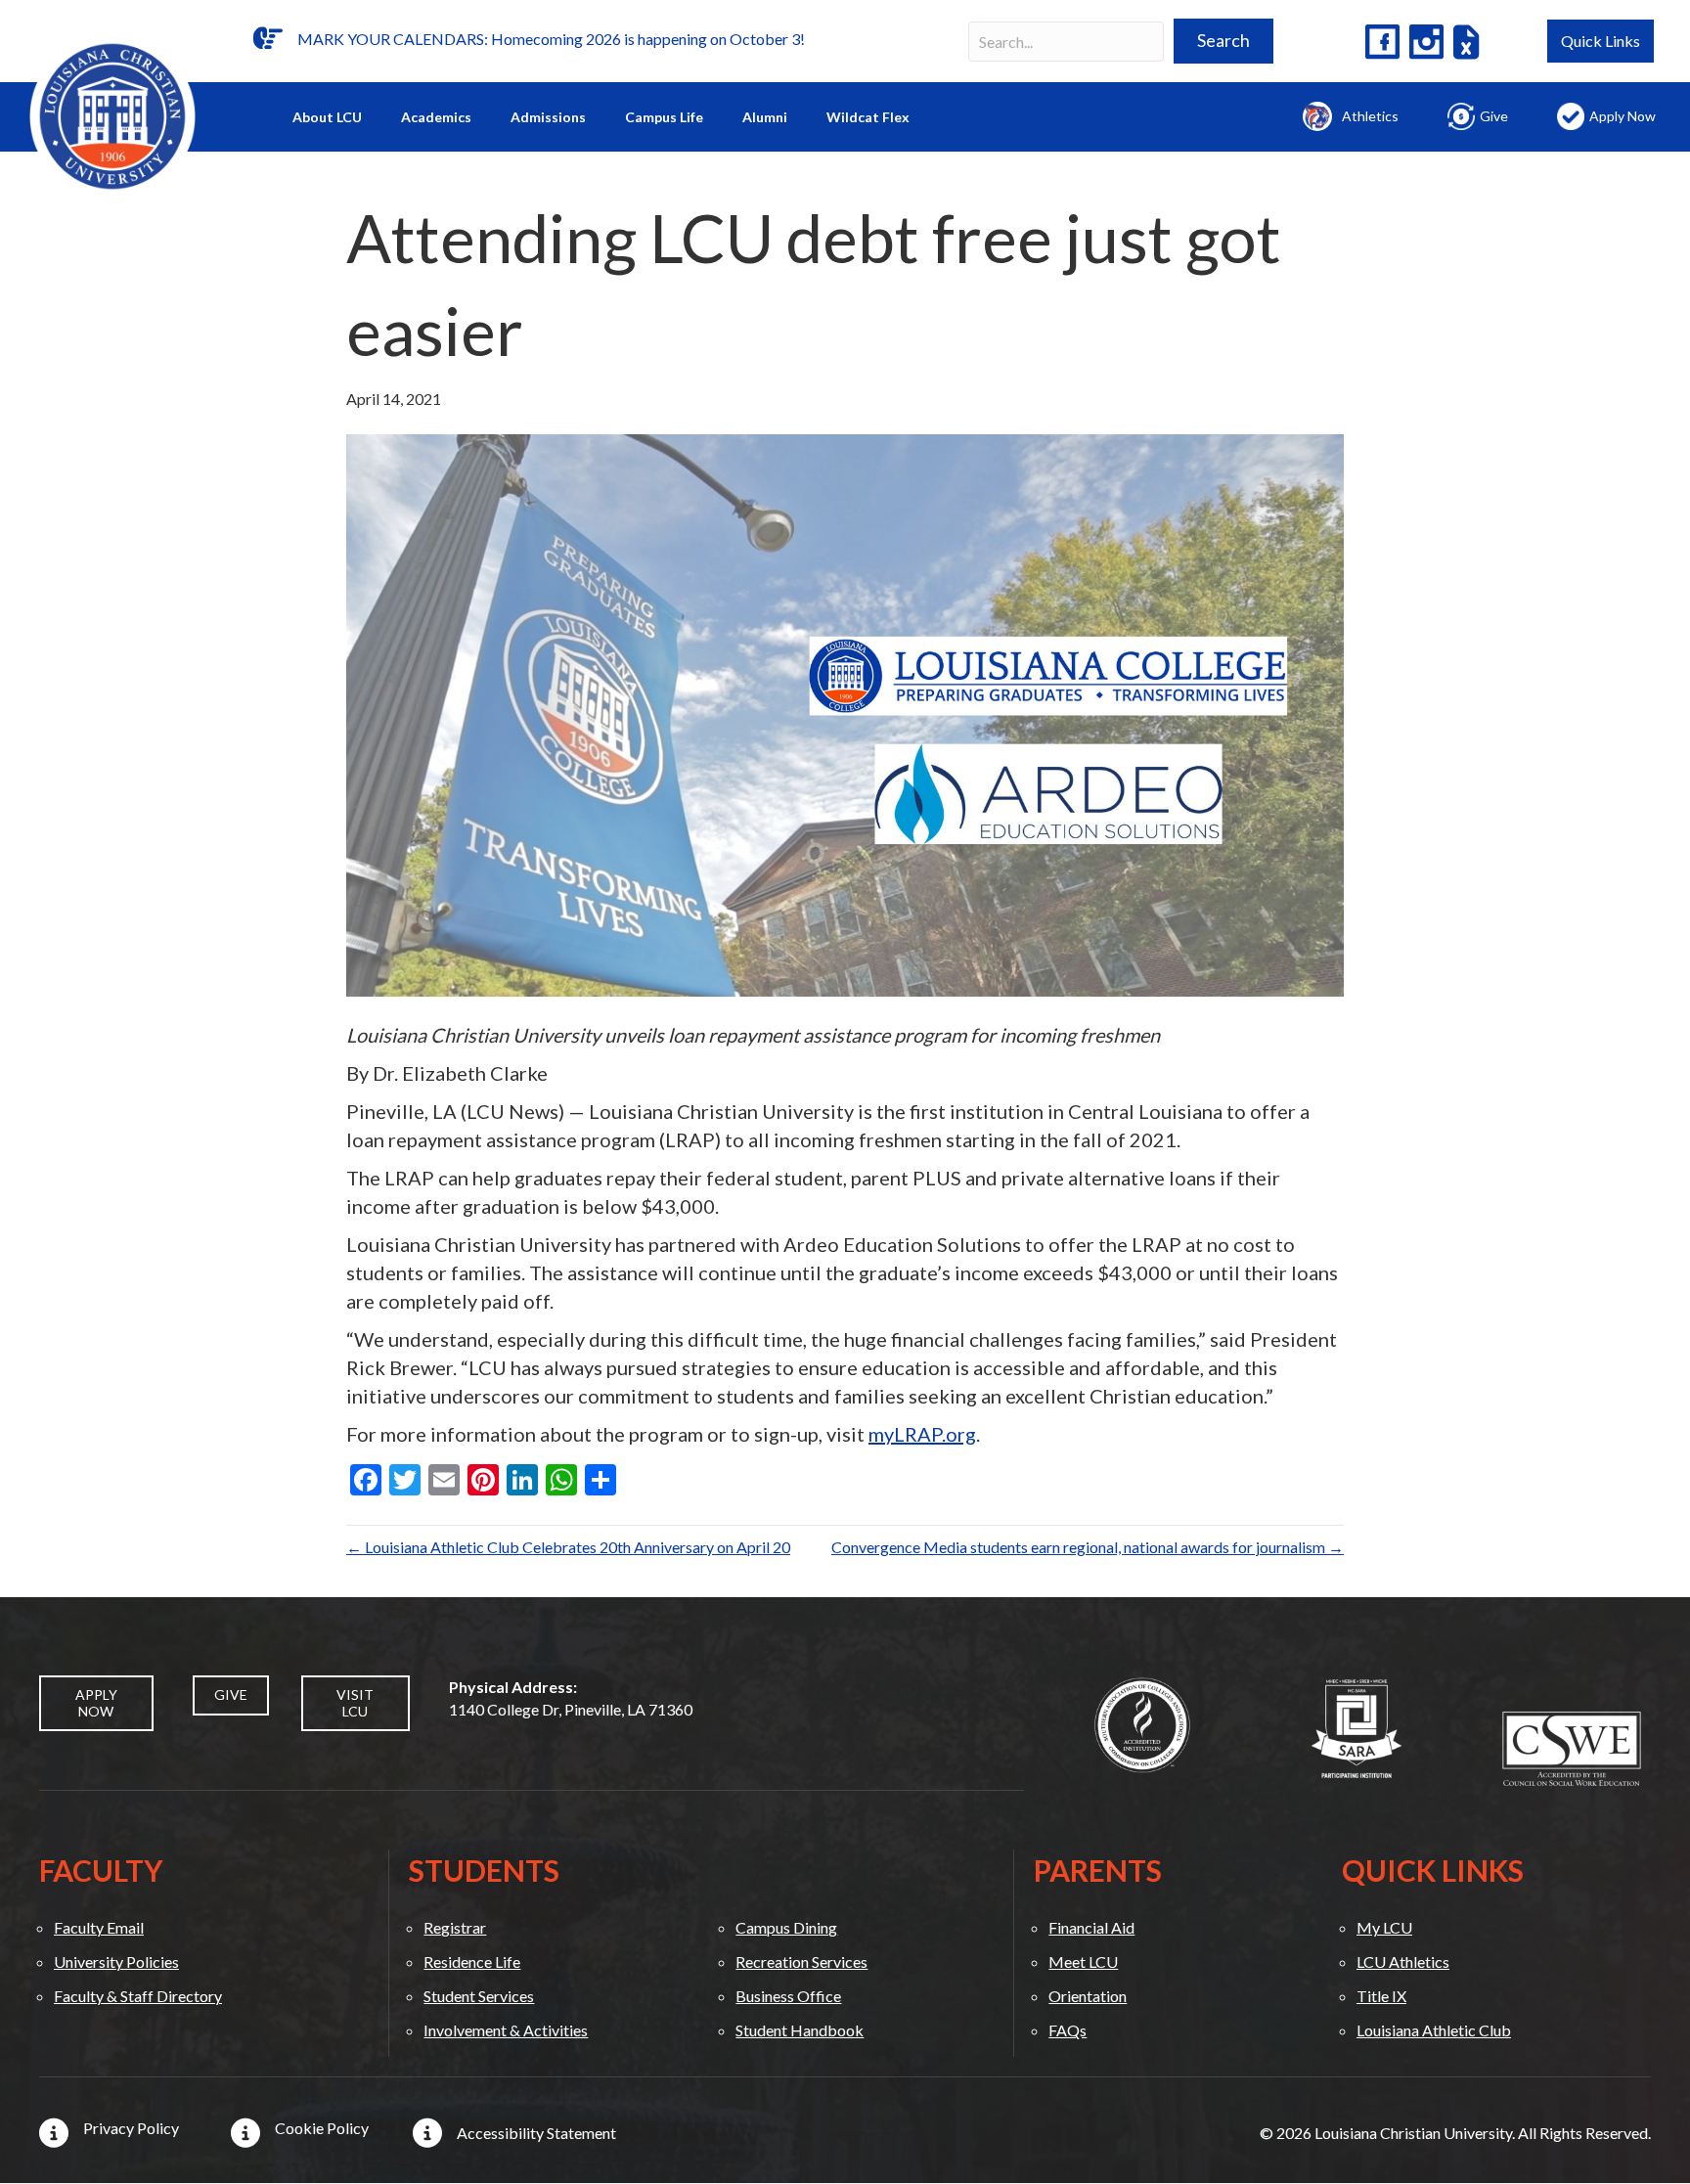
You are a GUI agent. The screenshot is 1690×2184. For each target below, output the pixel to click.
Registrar (455, 1927)
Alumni (765, 117)
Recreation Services (801, 1961)
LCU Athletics (1403, 1961)
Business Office (788, 1996)
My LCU (1384, 1927)
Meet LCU (1083, 1961)
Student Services (479, 1996)
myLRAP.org (922, 1434)
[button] (1223, 41)
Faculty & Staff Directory (138, 1996)
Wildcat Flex (868, 117)
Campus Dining (786, 1927)
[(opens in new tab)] (1142, 1723)
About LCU (327, 117)
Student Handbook (800, 2030)
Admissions (548, 117)
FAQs (1067, 2030)
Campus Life (664, 117)
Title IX (1381, 1996)
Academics (436, 117)
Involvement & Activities (506, 2030)
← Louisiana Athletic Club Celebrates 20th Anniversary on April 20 (568, 1547)
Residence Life (472, 1961)
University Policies (116, 1961)
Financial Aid (1091, 1927)
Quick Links (1601, 41)
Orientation (1088, 1996)
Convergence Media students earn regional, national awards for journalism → (1088, 1547)
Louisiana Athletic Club (1434, 2030)
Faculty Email (99, 1927)
